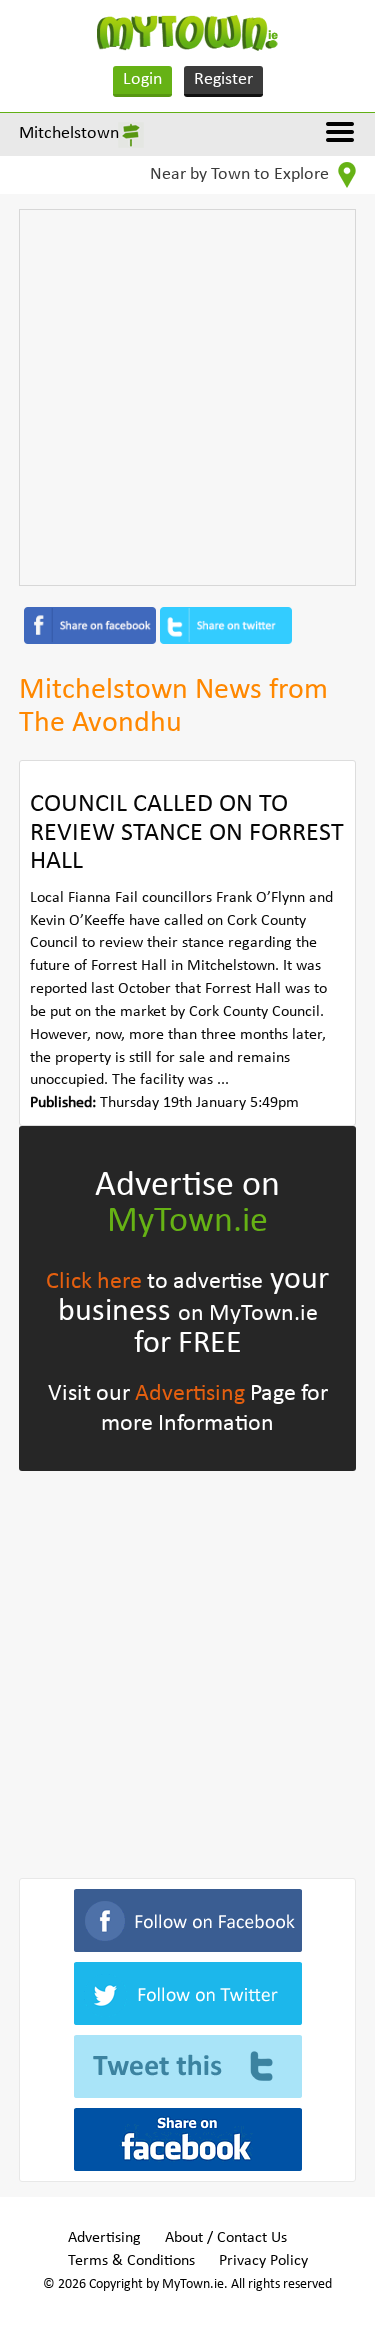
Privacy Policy (263, 2261)
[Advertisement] (187, 397)
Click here (94, 1282)
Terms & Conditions (131, 2261)
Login (142, 79)
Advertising (190, 1394)
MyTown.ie (187, 1222)
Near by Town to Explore (241, 174)
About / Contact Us (226, 2238)
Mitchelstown (69, 133)
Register (223, 79)
